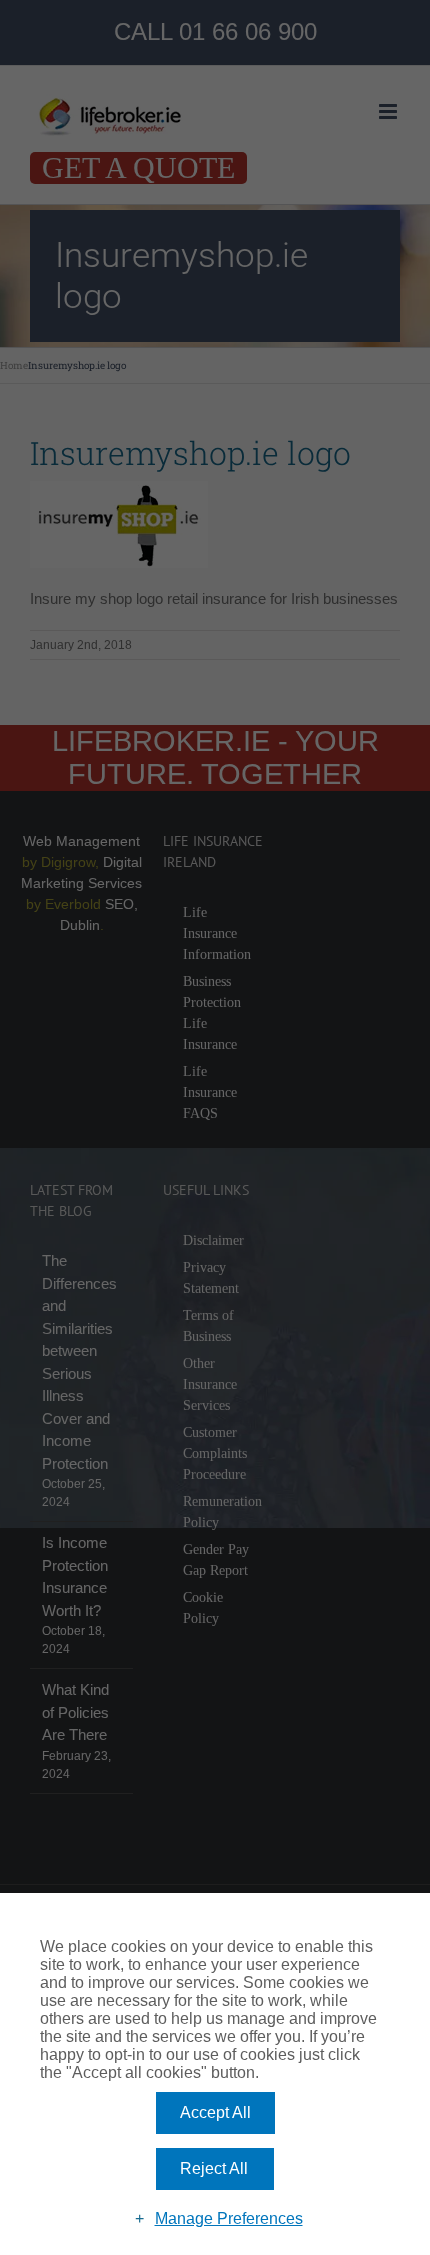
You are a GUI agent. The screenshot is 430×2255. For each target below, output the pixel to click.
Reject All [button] (214, 2168)
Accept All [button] (215, 2112)
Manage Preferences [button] (229, 2218)
